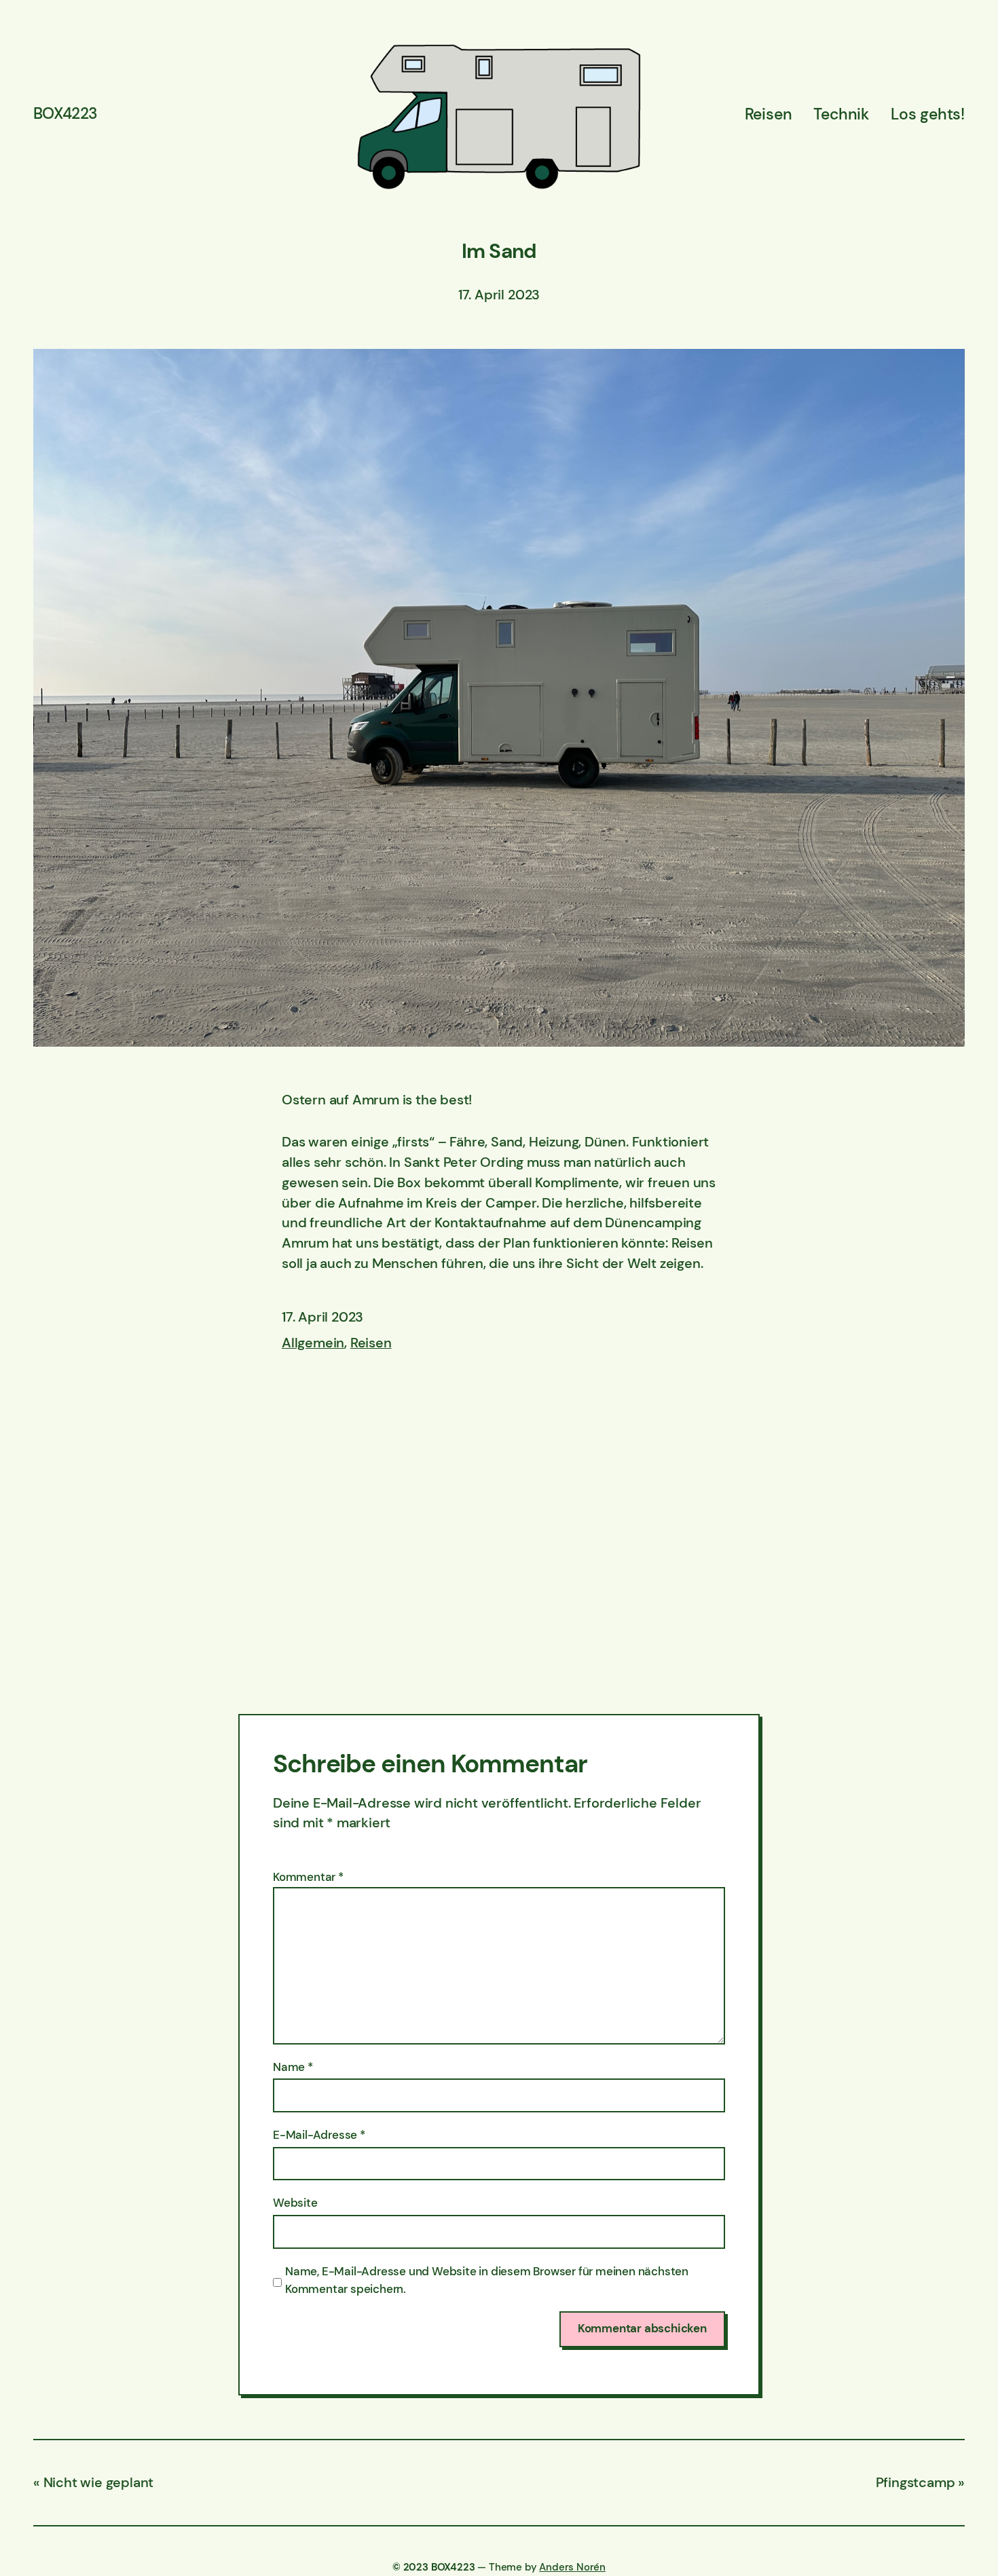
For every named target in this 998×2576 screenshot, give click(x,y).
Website (295, 2203)
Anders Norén (572, 2567)
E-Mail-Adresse (319, 2135)
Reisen (371, 1343)
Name (293, 2067)
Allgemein (313, 1343)
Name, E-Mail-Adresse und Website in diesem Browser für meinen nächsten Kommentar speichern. (487, 2280)
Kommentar (308, 1877)
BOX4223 (65, 113)
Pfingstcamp (916, 2482)
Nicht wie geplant (98, 2482)
